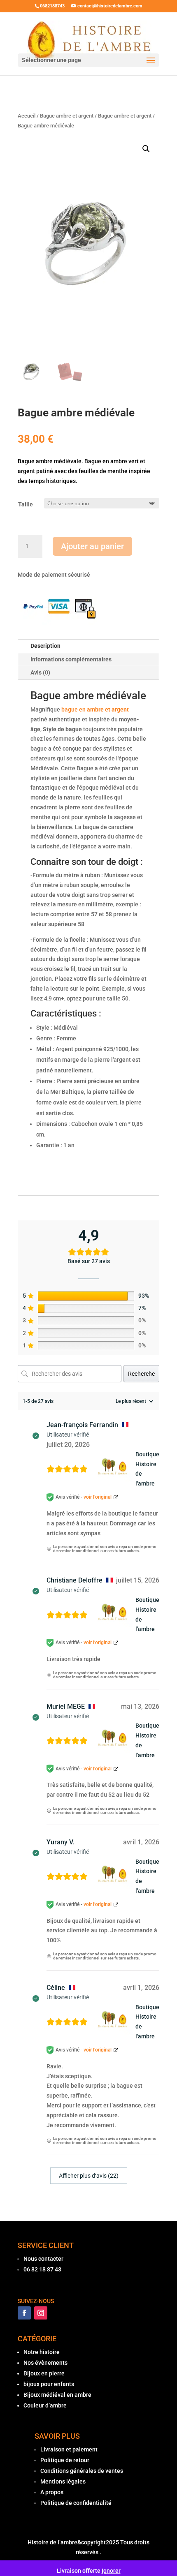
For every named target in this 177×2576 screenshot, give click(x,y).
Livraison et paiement (69, 2449)
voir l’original (98, 1497)
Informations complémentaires (71, 659)
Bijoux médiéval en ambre (57, 2395)
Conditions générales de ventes (82, 2471)
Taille (26, 504)
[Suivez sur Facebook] (24, 2313)
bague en (95, 709)
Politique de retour (65, 2460)
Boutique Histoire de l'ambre (147, 1469)
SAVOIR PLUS (57, 2436)
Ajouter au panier (92, 546)
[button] (146, 149)
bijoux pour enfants (49, 2384)
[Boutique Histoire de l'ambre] (114, 1469)
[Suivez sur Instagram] (41, 2313)
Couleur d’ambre (45, 2405)
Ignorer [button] (111, 2571)
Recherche (141, 1374)
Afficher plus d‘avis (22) (89, 2176)
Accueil (27, 116)
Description (45, 646)
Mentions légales (63, 2481)
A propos (52, 2492)
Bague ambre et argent (67, 116)
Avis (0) (40, 672)
